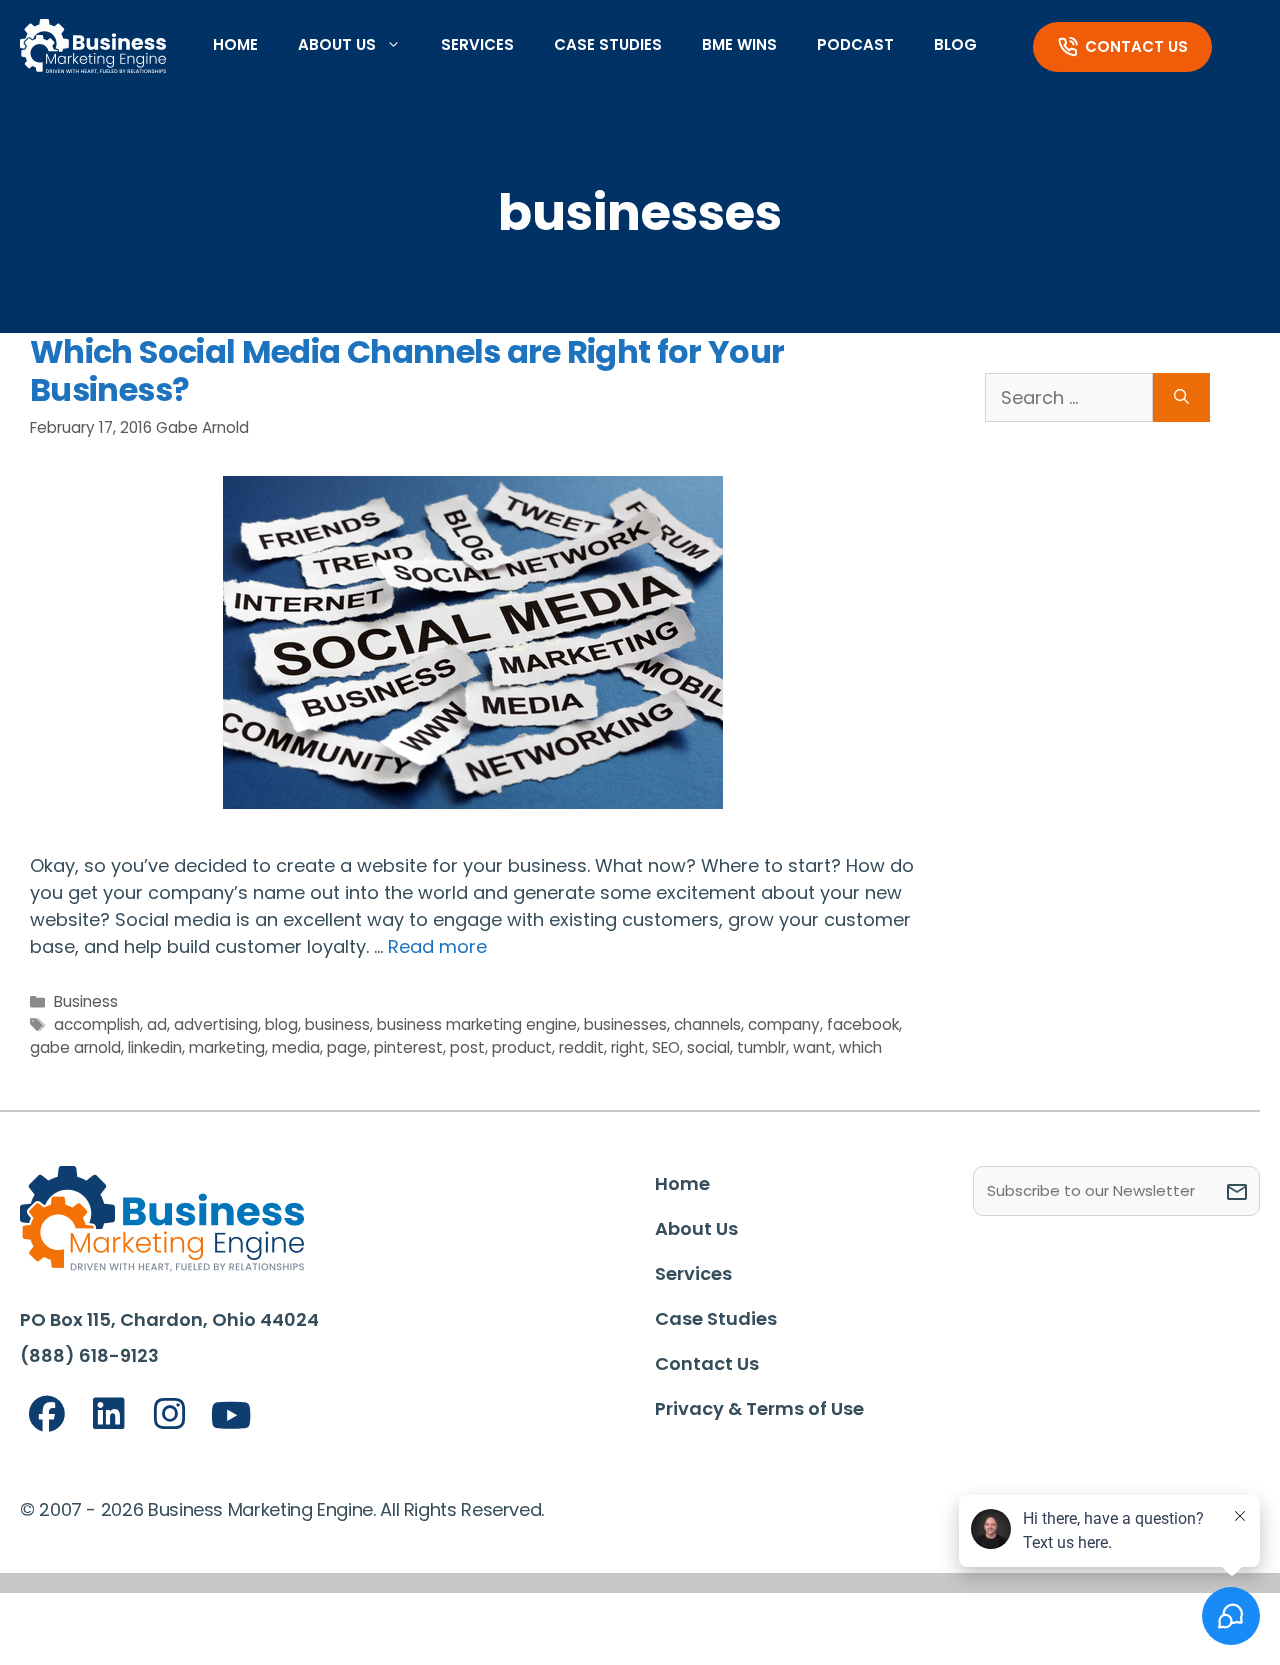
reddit (581, 1047)
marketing (227, 1047)
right (628, 1047)
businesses (625, 1024)
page (347, 1047)
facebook (863, 1024)
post (467, 1047)
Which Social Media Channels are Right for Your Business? (407, 370)
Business (86, 1001)
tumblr (761, 1047)
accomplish (97, 1024)
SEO (666, 1047)
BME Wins (739, 44)
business (337, 1024)
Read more (437, 946)
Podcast (855, 44)
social (708, 1047)
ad (157, 1024)
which (860, 1047)
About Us (337, 44)
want (812, 1047)
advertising (216, 1024)
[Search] (1181, 397)
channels (707, 1024)
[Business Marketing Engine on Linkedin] (109, 1414)
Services (477, 44)
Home (235, 44)
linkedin (155, 1047)
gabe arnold (75, 1047)
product (522, 1047)
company (784, 1024)
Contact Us (1136, 46)
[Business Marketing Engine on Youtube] (232, 1416)
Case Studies (608, 44)
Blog (955, 44)
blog (281, 1024)
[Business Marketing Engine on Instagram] (170, 1414)
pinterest (408, 1047)
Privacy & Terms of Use (759, 1408)
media (296, 1047)
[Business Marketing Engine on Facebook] (47, 1414)
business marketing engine (477, 1024)
